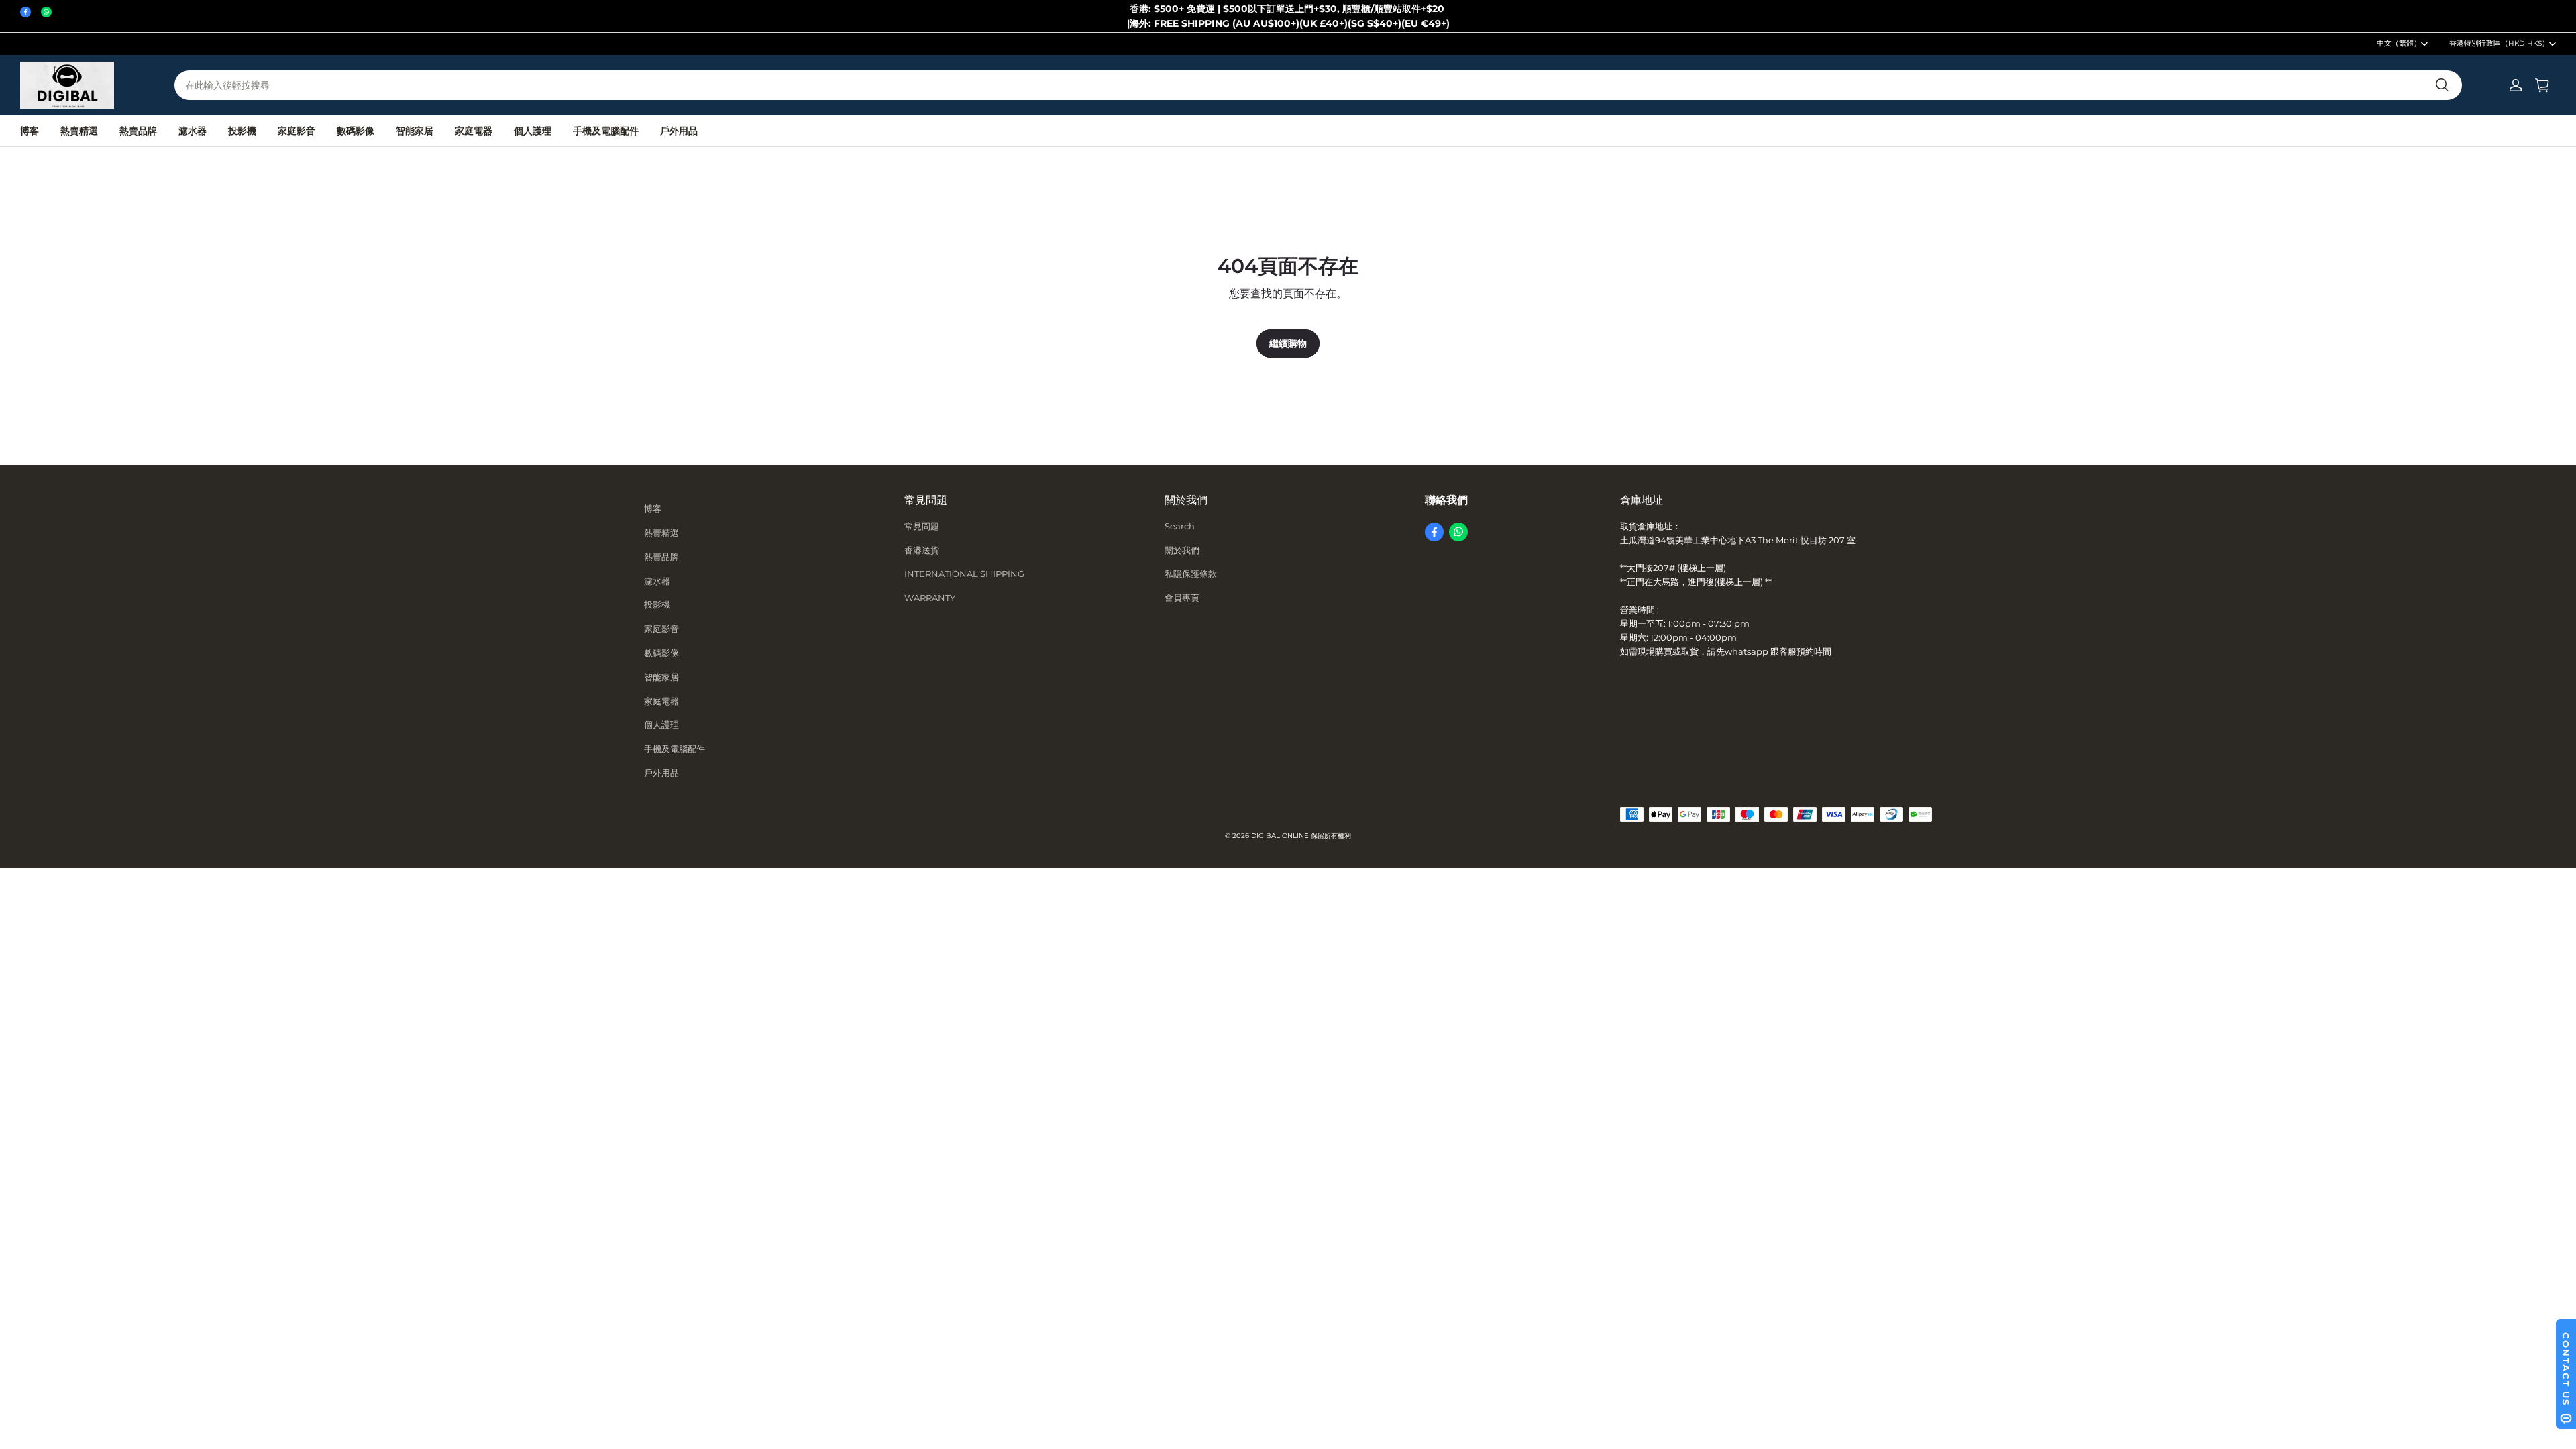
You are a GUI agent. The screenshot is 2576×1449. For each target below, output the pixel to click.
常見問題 (922, 526)
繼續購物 (1288, 343)
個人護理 (533, 131)
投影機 (242, 131)
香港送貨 (922, 550)
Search (1180, 526)
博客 (30, 131)
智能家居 (415, 131)
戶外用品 (679, 131)
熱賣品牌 (138, 131)
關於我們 (1182, 550)
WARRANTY (930, 598)
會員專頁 (1182, 598)
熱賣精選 (79, 131)
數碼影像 (356, 131)
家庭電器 (474, 131)
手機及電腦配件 (606, 131)
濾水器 (193, 131)
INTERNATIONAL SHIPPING (964, 574)
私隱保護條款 (1191, 574)
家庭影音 (297, 131)
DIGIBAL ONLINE (1280, 836)
